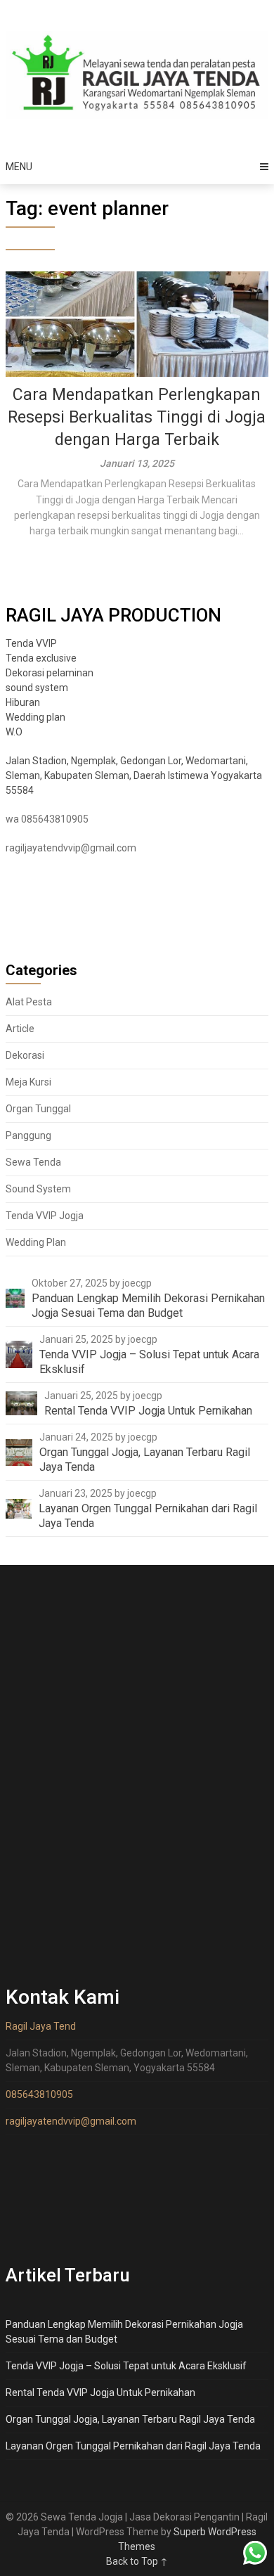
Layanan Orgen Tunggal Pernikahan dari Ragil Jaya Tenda (133, 2446)
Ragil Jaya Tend (41, 2026)
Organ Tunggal (38, 1109)
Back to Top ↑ (137, 2561)
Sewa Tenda (33, 1162)
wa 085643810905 (47, 819)
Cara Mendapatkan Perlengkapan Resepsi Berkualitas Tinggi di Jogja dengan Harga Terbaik (137, 417)
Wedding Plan (36, 1242)
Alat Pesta (29, 1002)
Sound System (38, 1189)
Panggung (28, 1135)
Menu (19, 167)
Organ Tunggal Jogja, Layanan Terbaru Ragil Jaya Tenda (130, 2419)
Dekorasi (25, 1055)
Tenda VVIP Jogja (45, 1216)
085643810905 (39, 2094)
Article (20, 1029)
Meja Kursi (28, 1082)
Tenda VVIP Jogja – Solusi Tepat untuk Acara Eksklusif (126, 2366)
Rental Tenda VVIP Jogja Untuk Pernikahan (100, 2393)
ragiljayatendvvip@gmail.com (71, 848)
